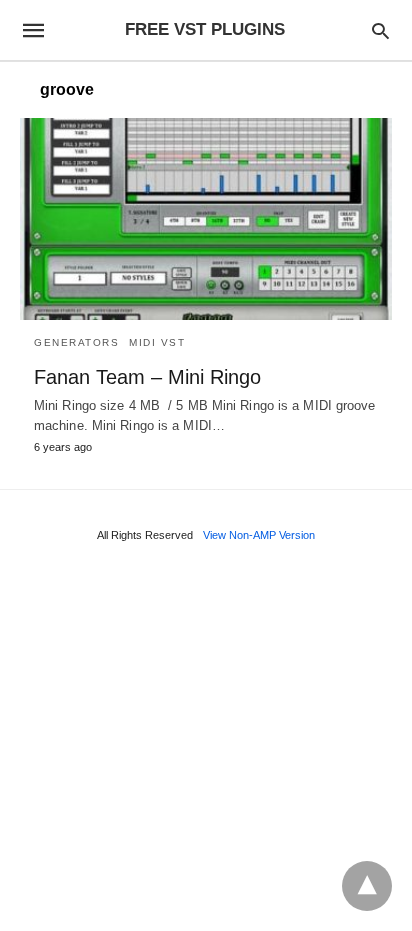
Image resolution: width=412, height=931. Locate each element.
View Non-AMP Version (259, 535)
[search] (380, 30)
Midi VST (157, 342)
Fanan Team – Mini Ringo (147, 377)
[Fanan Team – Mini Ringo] (206, 219)
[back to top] (367, 886)
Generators (76, 342)
